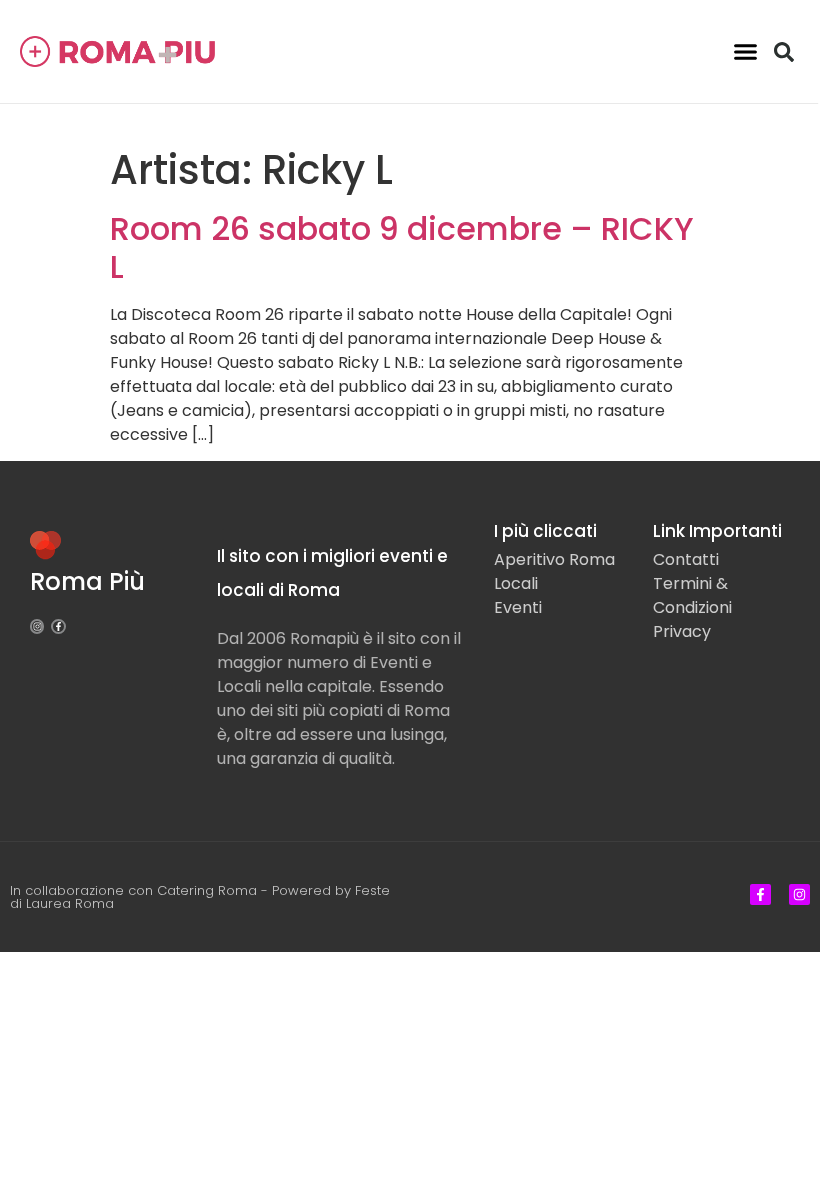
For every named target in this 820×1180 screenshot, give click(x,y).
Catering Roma (207, 890)
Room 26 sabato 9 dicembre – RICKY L (402, 247)
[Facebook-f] (58, 626)
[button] (746, 52)
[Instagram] (37, 626)
